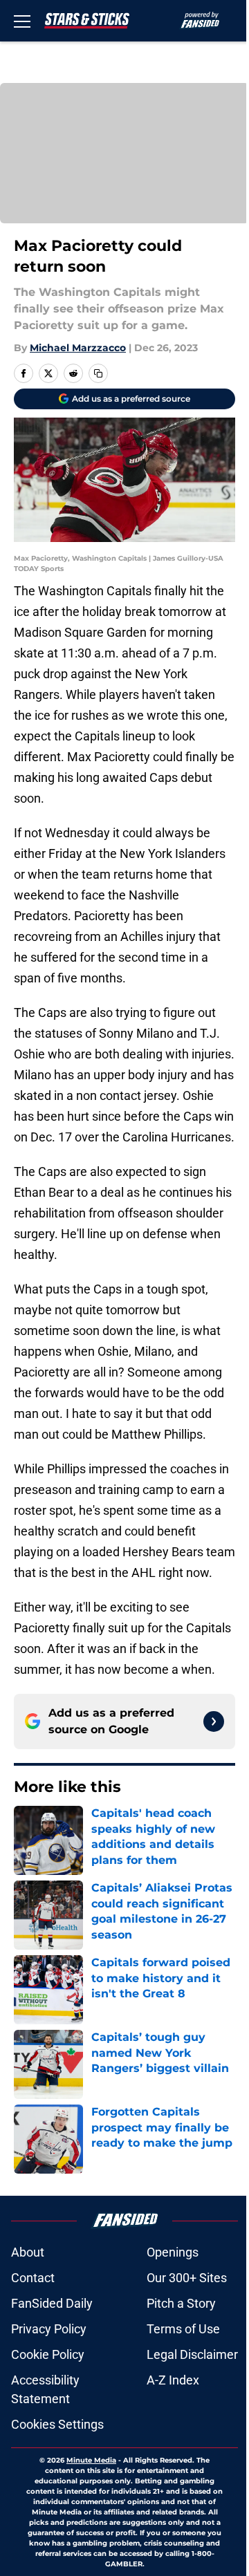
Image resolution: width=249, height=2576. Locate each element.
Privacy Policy (49, 2329)
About (28, 2252)
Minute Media (91, 2460)
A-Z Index (173, 2380)
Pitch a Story (181, 2303)
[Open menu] (22, 21)
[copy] (98, 373)
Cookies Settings (57, 2424)
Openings (173, 2252)
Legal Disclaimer (192, 2354)
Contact (33, 2278)
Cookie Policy (48, 2354)
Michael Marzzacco (78, 348)
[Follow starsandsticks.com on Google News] (214, 1721)
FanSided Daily (52, 2303)
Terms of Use (183, 2329)
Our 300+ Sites (187, 2278)
